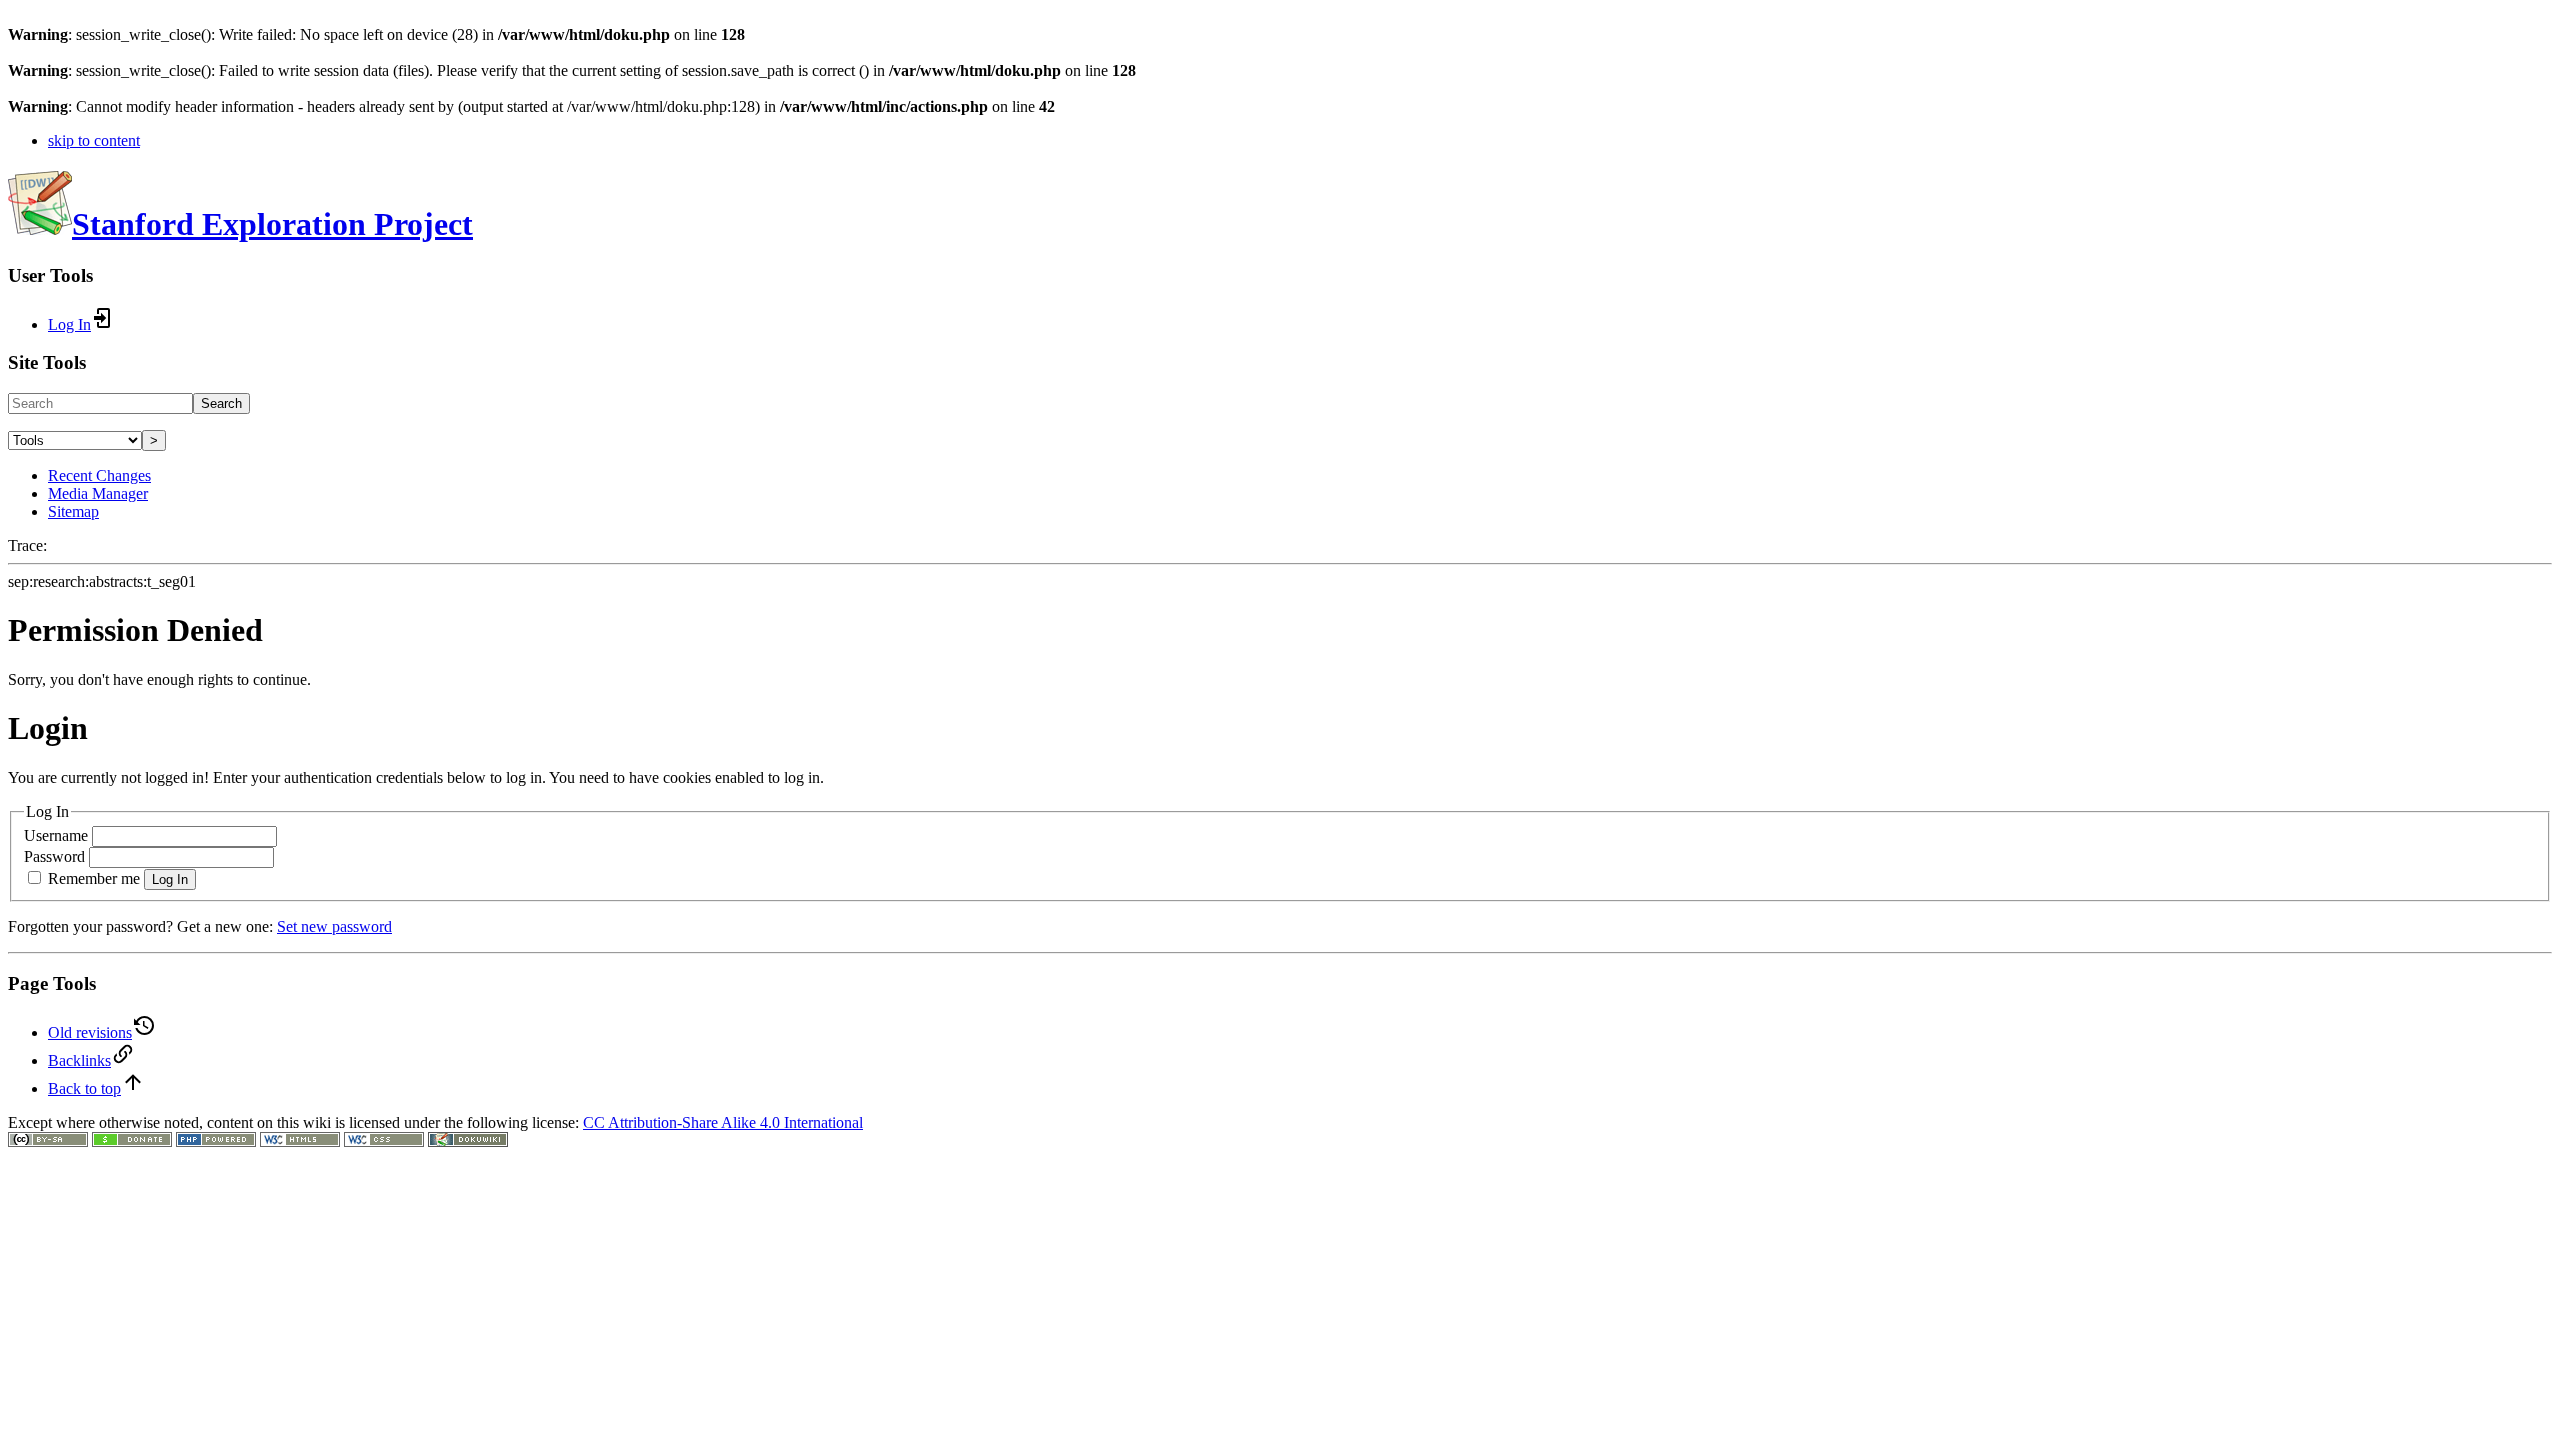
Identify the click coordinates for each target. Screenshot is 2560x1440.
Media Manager (98, 493)
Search (221, 403)
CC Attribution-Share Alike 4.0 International (723, 1122)
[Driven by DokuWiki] (468, 1141)
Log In (170, 879)
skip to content (94, 140)
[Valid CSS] (384, 1141)
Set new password (334, 926)
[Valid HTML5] (300, 1141)
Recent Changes (99, 475)
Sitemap (73, 511)
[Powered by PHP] (216, 1141)
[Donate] (132, 1141)
